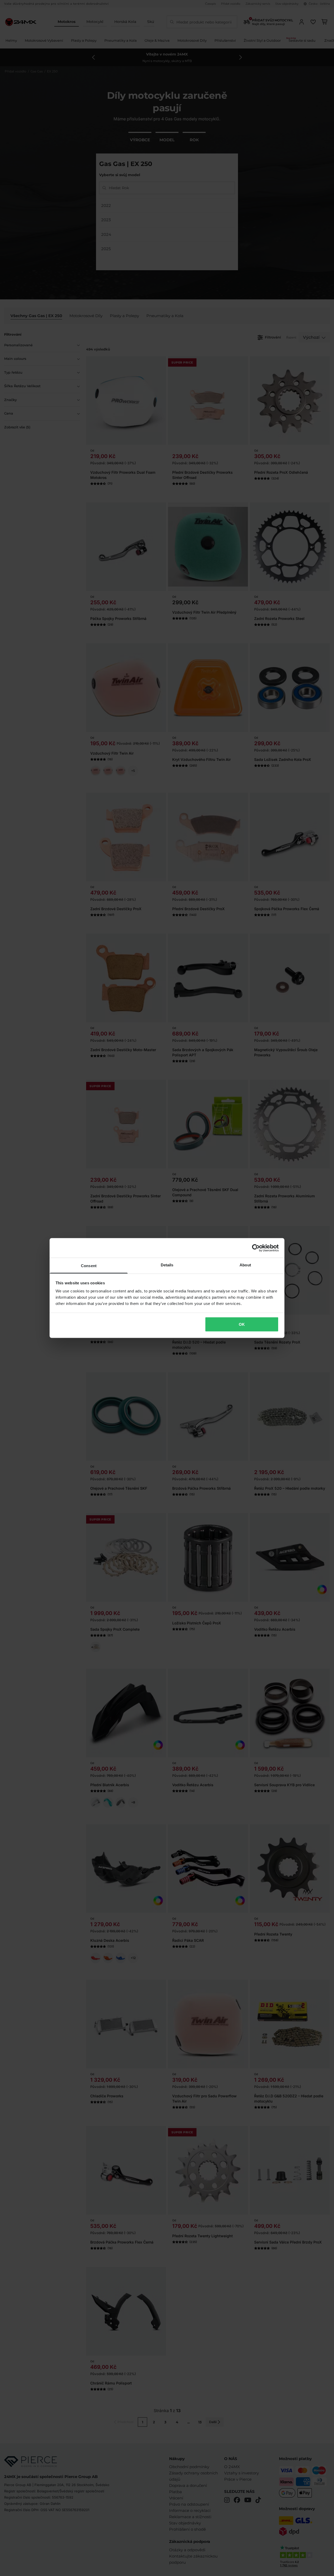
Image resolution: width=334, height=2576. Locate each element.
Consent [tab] (89, 1266)
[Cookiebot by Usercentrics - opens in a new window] (256, 1248)
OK (242, 1324)
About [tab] (245, 1265)
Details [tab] (167, 1265)
